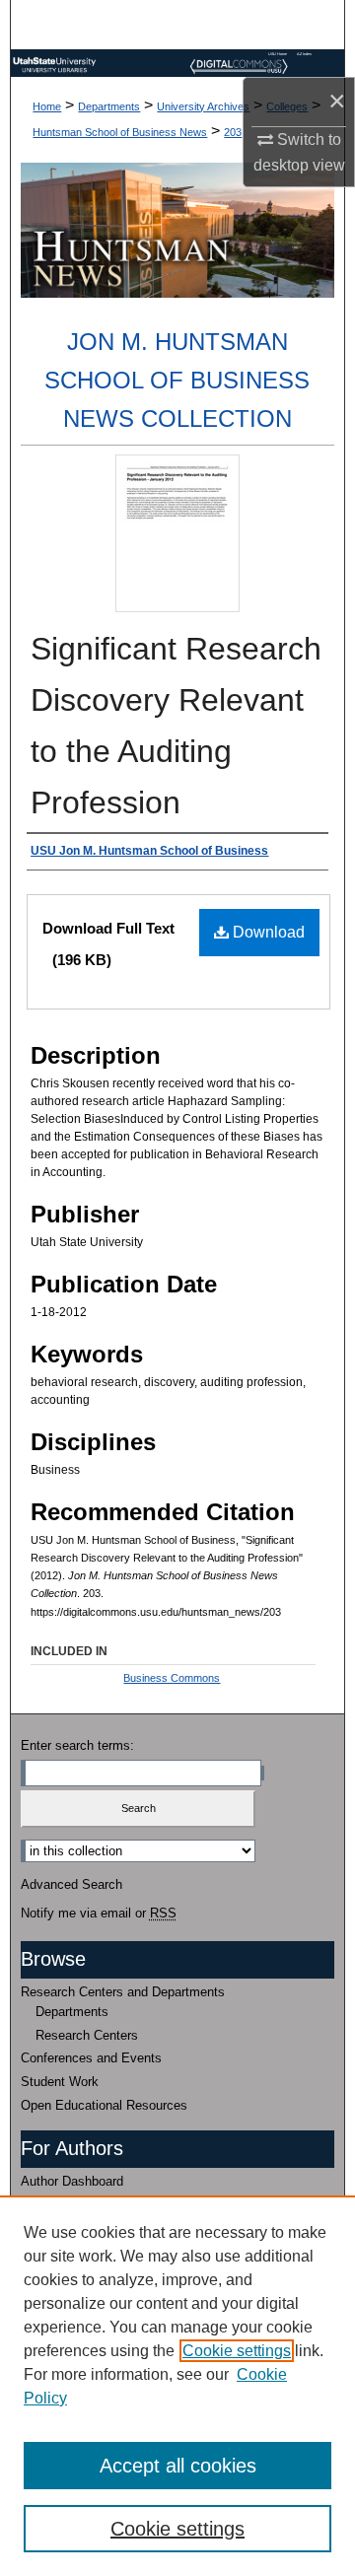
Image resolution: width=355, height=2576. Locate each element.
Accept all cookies (178, 2466)
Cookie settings (237, 2351)
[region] (177, 2386)
